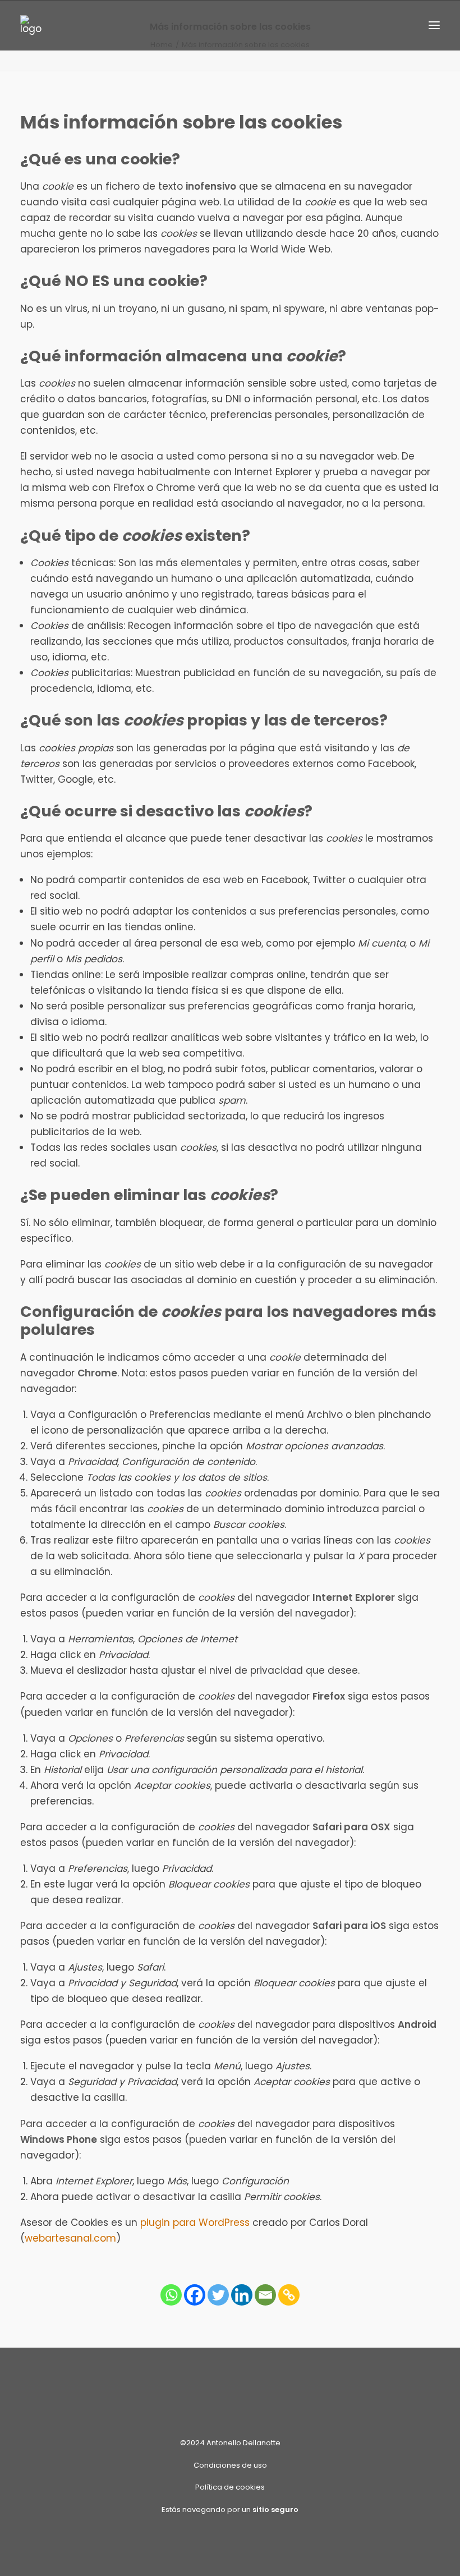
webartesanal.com (70, 2238)
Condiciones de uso (230, 2465)
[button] (434, 25)
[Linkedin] (242, 2295)
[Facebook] (195, 2295)
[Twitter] (218, 2295)
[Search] (401, 25)
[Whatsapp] (171, 2295)
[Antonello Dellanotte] (31, 25)
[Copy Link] (289, 2295)
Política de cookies (230, 2487)
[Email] (265, 2295)
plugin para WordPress (195, 2223)
